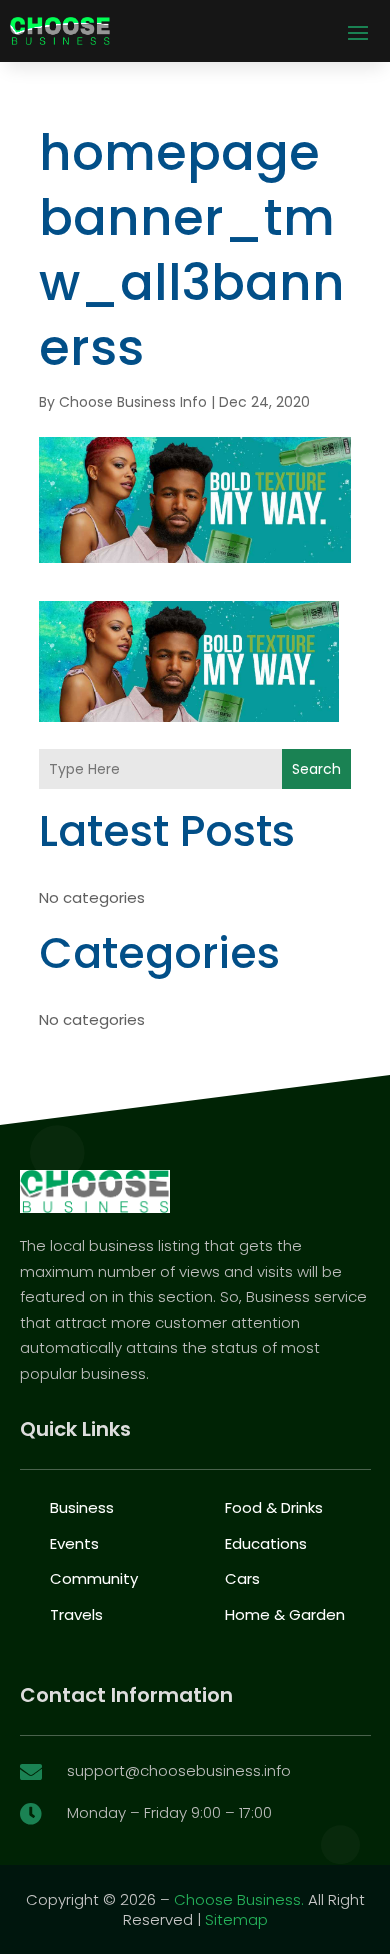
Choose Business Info (133, 402)
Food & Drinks (274, 1507)
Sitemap (236, 1919)
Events (74, 1543)
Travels (76, 1614)
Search (316, 769)
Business (82, 1507)
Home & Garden (285, 1614)
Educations (266, 1543)
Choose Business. (239, 1899)
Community (94, 1578)
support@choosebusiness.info (179, 1770)
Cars (242, 1578)
